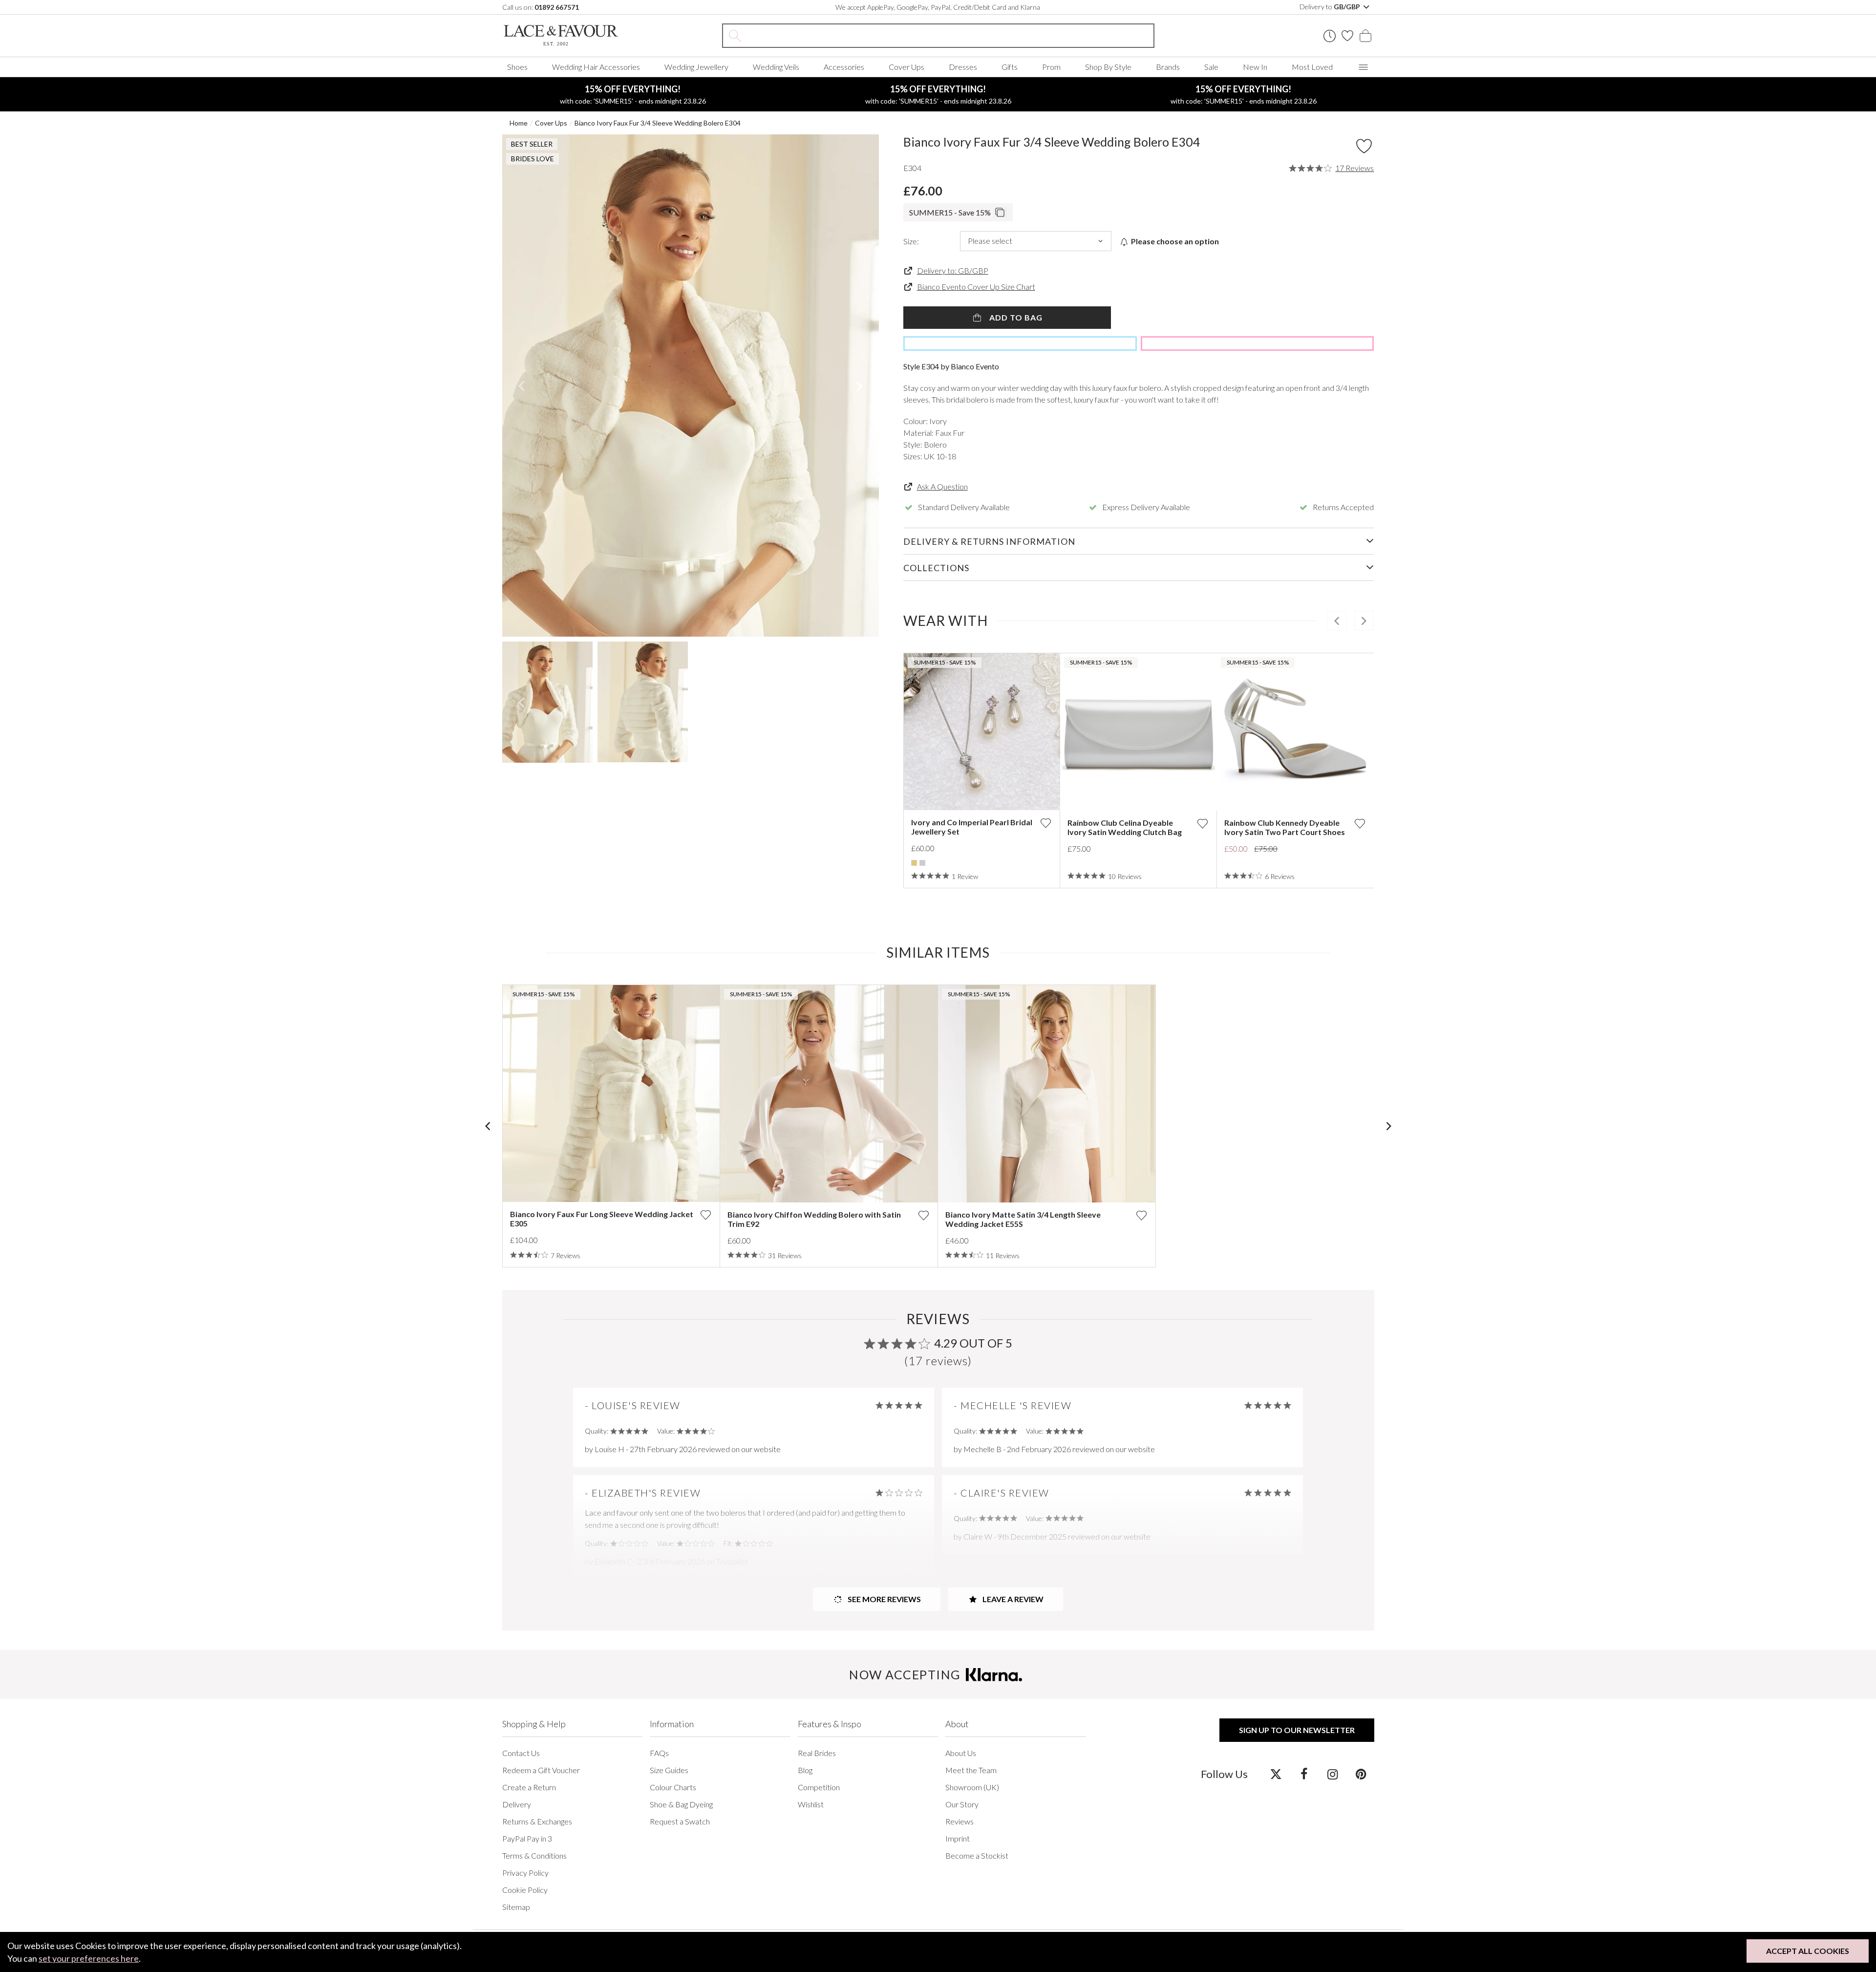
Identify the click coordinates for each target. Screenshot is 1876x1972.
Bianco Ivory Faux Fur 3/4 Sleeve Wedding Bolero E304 (658, 123)
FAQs (659, 1753)
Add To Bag (1015, 317)
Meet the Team (971, 1770)
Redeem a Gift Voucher (541, 1770)
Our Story (962, 1804)
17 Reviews (1354, 168)
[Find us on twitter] (1276, 1774)
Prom (1051, 67)
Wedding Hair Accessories (596, 67)
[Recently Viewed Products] (1330, 36)
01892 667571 (557, 7)
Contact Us (521, 1753)
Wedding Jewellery (696, 67)
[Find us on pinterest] (1361, 1774)
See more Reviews (884, 1599)
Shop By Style (1108, 67)
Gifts (1010, 67)
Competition (819, 1787)
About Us (961, 1753)
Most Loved (1312, 67)
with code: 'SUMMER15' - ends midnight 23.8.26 (633, 94)
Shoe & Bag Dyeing (681, 1804)
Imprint (958, 1838)
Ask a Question (942, 486)
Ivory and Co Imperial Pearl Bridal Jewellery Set (972, 827)
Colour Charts (673, 1787)
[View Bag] (1365, 36)
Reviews (959, 1821)
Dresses (963, 67)
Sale (1211, 67)
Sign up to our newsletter (1297, 1730)
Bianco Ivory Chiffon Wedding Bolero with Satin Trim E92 (814, 1219)
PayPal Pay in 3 (527, 1838)
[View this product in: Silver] (922, 863)
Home (519, 123)
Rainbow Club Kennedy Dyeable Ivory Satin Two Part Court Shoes (1285, 827)
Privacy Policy (525, 1873)
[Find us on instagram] (1332, 1774)
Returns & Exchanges (537, 1821)
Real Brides (817, 1753)
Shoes (517, 67)
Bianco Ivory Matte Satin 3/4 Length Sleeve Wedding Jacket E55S (1023, 1219)
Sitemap (516, 1907)
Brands (1168, 67)
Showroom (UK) (972, 1787)
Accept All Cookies (1808, 1951)
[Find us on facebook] (1304, 1774)
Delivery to (1331, 7)
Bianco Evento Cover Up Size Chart (976, 287)
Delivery (517, 1804)
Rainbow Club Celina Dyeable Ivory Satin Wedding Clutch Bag (1125, 827)
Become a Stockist (977, 1855)
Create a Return (529, 1787)
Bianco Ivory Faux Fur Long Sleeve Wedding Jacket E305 (602, 1219)
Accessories (844, 67)
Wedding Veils (776, 67)
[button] (522, 386)
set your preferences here (89, 1958)
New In (1255, 67)
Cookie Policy (525, 1890)
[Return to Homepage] (576, 35)
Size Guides (669, 1770)
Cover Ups (906, 67)
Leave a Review (1012, 1599)
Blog (805, 1770)
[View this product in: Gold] (914, 863)
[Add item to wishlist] (1364, 146)
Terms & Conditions (534, 1855)
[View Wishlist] (1347, 36)
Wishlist (811, 1804)
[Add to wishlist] (1045, 823)
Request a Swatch (680, 1821)
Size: (911, 241)
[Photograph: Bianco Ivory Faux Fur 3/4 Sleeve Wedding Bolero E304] (691, 386)
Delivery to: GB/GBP (953, 270)
